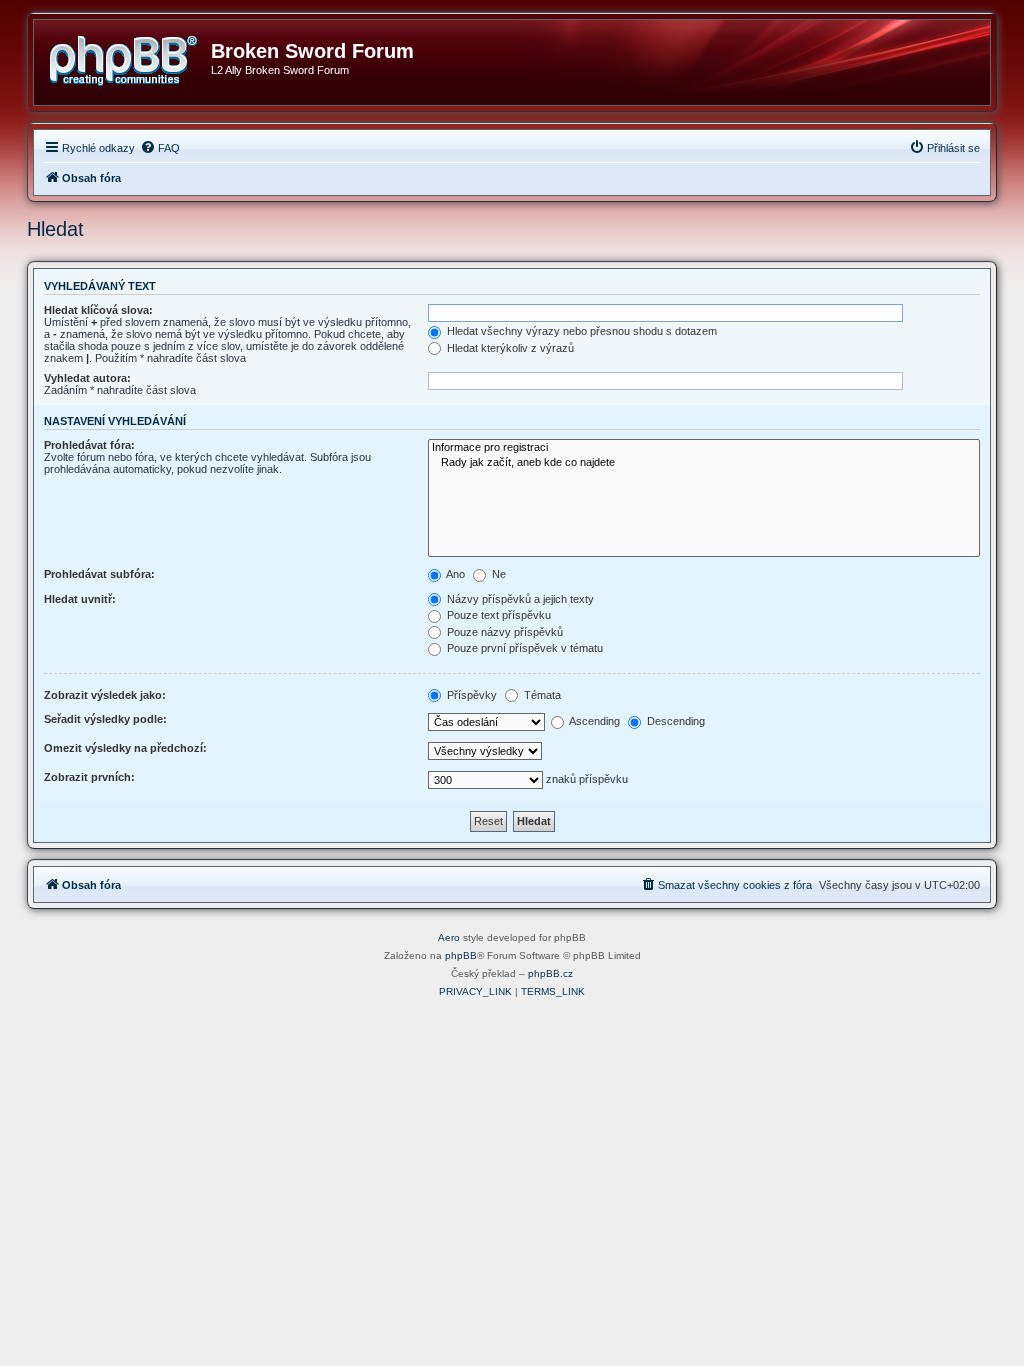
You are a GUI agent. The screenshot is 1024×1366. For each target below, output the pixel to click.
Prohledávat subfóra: (99, 574)
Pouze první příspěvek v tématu (523, 648)
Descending (674, 721)
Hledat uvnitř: (80, 599)
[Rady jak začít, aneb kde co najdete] (704, 463)
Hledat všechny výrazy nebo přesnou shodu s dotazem (580, 331)
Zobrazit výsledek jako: (105, 695)
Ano (454, 574)
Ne (497, 574)
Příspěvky (470, 695)
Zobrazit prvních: (89, 777)
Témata (541, 695)
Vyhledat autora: (87, 378)
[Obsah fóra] (130, 57)
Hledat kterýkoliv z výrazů (509, 348)
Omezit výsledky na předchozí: (125, 748)
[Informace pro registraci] (704, 448)
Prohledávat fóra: (89, 445)
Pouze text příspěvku (497, 615)
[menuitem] (160, 148)
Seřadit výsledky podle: (105, 719)
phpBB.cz (550, 973)
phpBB (461, 955)
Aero (449, 937)
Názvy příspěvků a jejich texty (519, 599)
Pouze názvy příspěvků (503, 632)
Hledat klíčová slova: (98, 310)
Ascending (593, 721)
